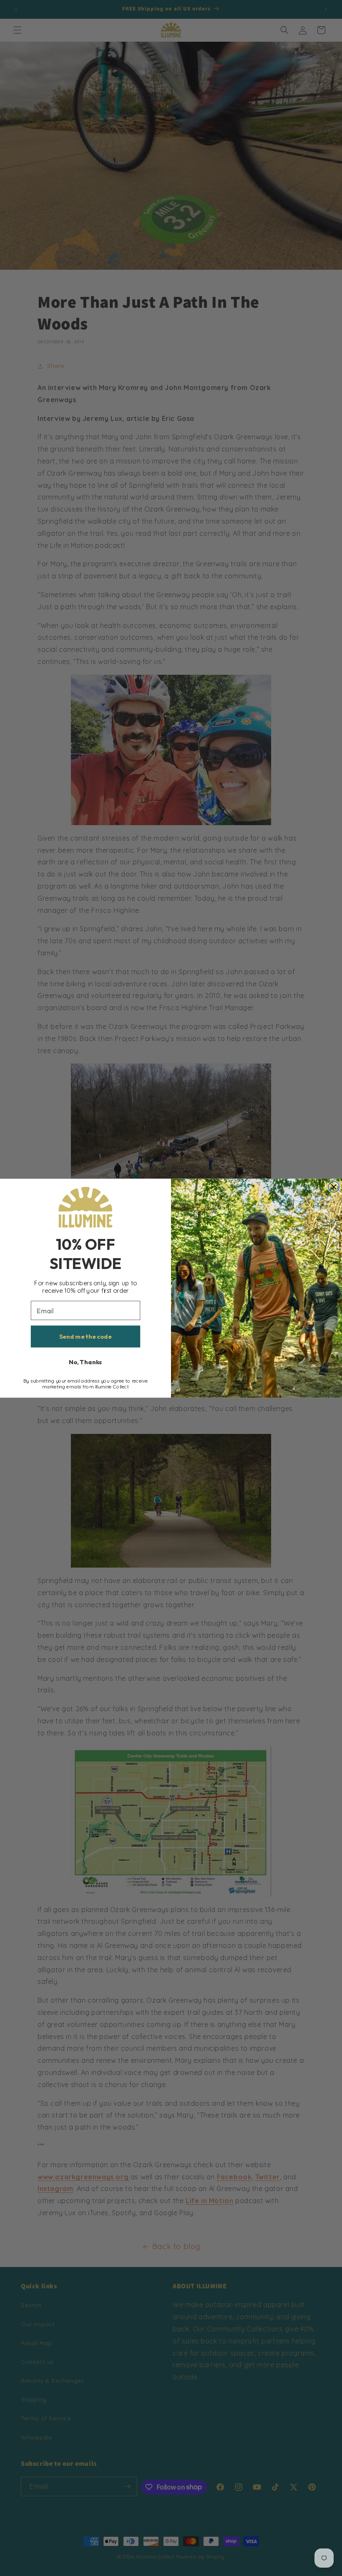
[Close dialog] (334, 1187)
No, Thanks (85, 1362)
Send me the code (85, 1336)
